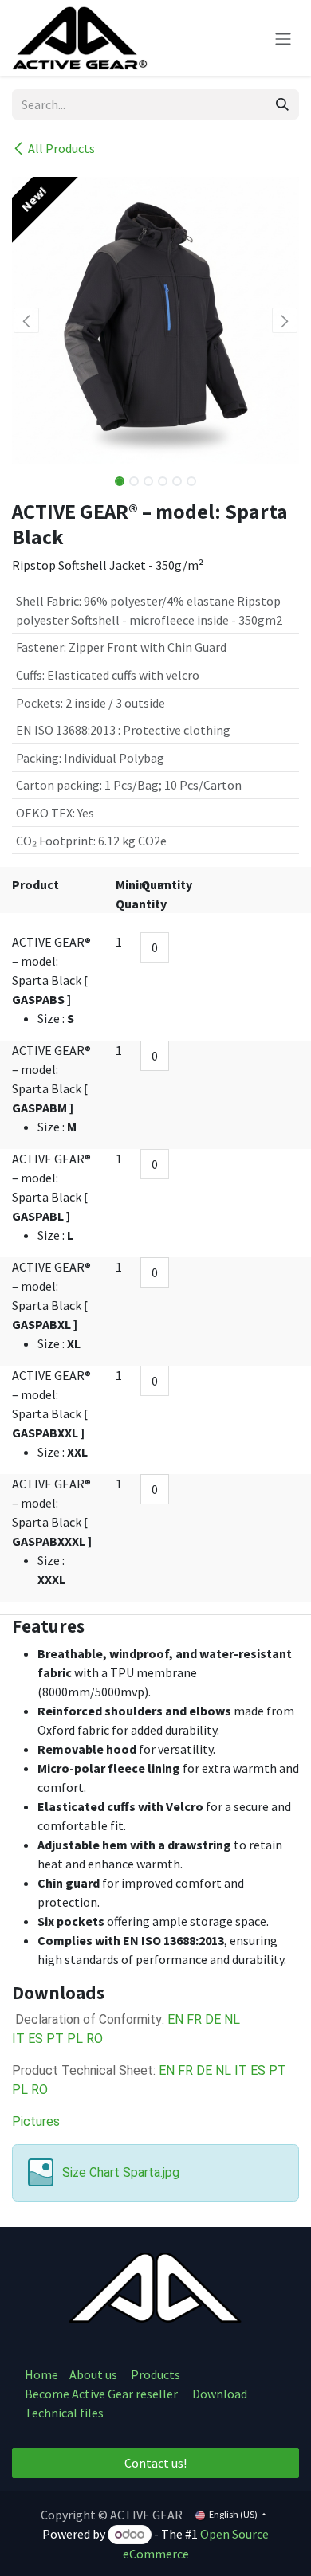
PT (55, 2039)
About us (94, 2374)
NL (232, 2019)
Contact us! (155, 2463)
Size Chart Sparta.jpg (121, 2172)
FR (196, 2019)
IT (18, 2039)
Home (41, 2374)
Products (155, 2374)
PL (77, 2039)
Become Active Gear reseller (101, 2394)
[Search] (282, 104)
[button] (26, 320)
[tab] (155, 1626)
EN (177, 2019)
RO (94, 2039)
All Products (61, 148)
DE (215, 2019)
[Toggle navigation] (283, 38)
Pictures (36, 2121)
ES (35, 2039)
